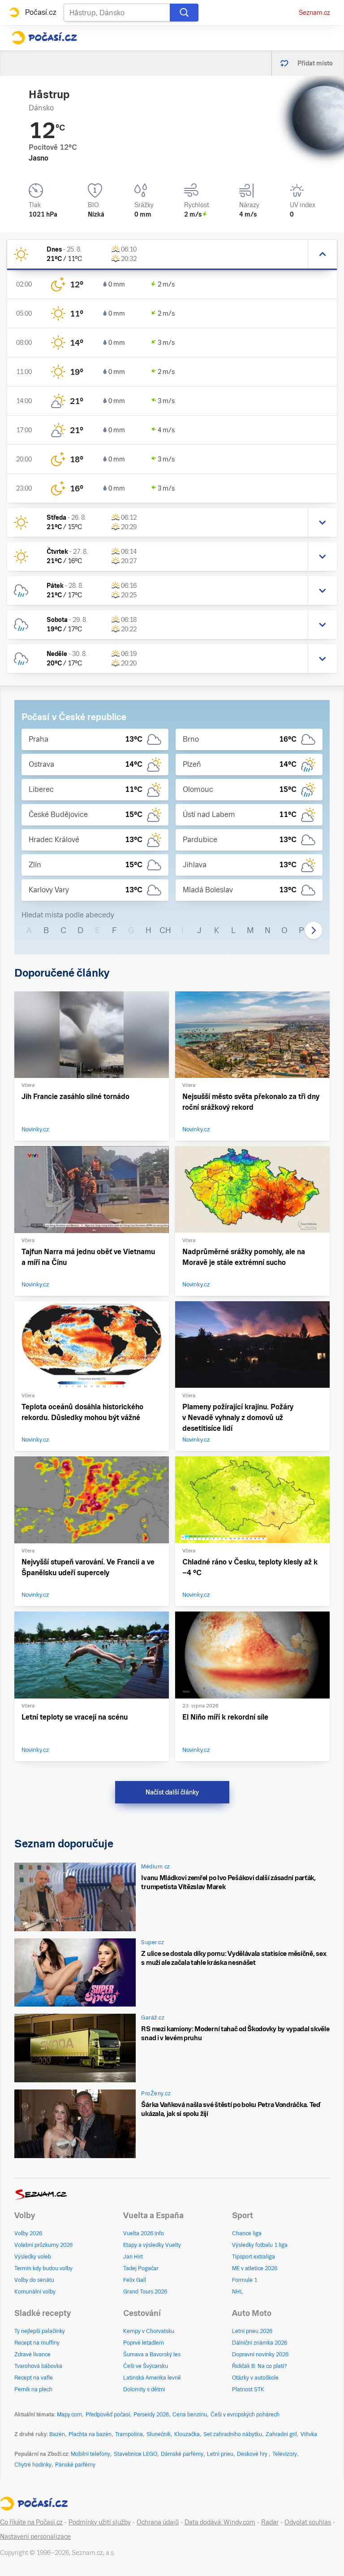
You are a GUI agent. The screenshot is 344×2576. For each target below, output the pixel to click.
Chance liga (247, 2233)
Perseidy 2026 (151, 2415)
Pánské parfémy (75, 2465)
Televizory (285, 2454)
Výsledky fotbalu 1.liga (260, 2245)
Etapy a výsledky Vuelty (152, 2245)
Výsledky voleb (33, 2257)
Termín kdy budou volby (43, 2268)
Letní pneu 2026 (252, 2331)
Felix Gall (135, 2280)
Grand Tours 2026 (145, 2292)
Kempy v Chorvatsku (149, 2331)
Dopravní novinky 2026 (260, 2354)
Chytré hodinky (33, 2465)
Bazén (57, 2434)
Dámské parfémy (182, 2454)
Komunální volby (35, 2292)
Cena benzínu (190, 2415)
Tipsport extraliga (254, 2257)
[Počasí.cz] (44, 38)
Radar (270, 2522)
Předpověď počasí (108, 2415)
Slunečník (159, 2434)
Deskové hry (253, 2454)
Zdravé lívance (32, 2354)
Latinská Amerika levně (152, 2378)
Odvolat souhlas (308, 2522)
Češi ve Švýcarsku (146, 2366)
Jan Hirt (133, 2257)
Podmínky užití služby (100, 2522)
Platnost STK (248, 2389)
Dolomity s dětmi (144, 2389)
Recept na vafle (34, 2378)
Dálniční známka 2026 (260, 2343)
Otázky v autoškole (255, 2378)
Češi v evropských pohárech (245, 2415)
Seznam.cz (314, 13)
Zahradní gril (281, 2434)
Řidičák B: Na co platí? (260, 2366)
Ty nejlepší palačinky (40, 2331)
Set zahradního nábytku (233, 2434)
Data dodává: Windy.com (220, 2522)
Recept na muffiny (37, 2343)
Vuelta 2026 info (144, 2233)
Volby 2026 (28, 2233)
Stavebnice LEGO (135, 2454)
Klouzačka (187, 2434)
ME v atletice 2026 (255, 2268)
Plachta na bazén (90, 2434)
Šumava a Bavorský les (152, 2354)
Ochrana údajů (158, 2522)
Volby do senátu (34, 2280)
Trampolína (129, 2434)
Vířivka (309, 2434)
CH (165, 930)
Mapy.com (69, 2415)
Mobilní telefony (90, 2454)
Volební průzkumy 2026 (43, 2245)
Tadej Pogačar (141, 2268)
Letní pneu (220, 2454)
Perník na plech (33, 2389)
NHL (238, 2292)
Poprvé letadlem (144, 2343)
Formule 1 (245, 2280)
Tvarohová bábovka (38, 2366)
